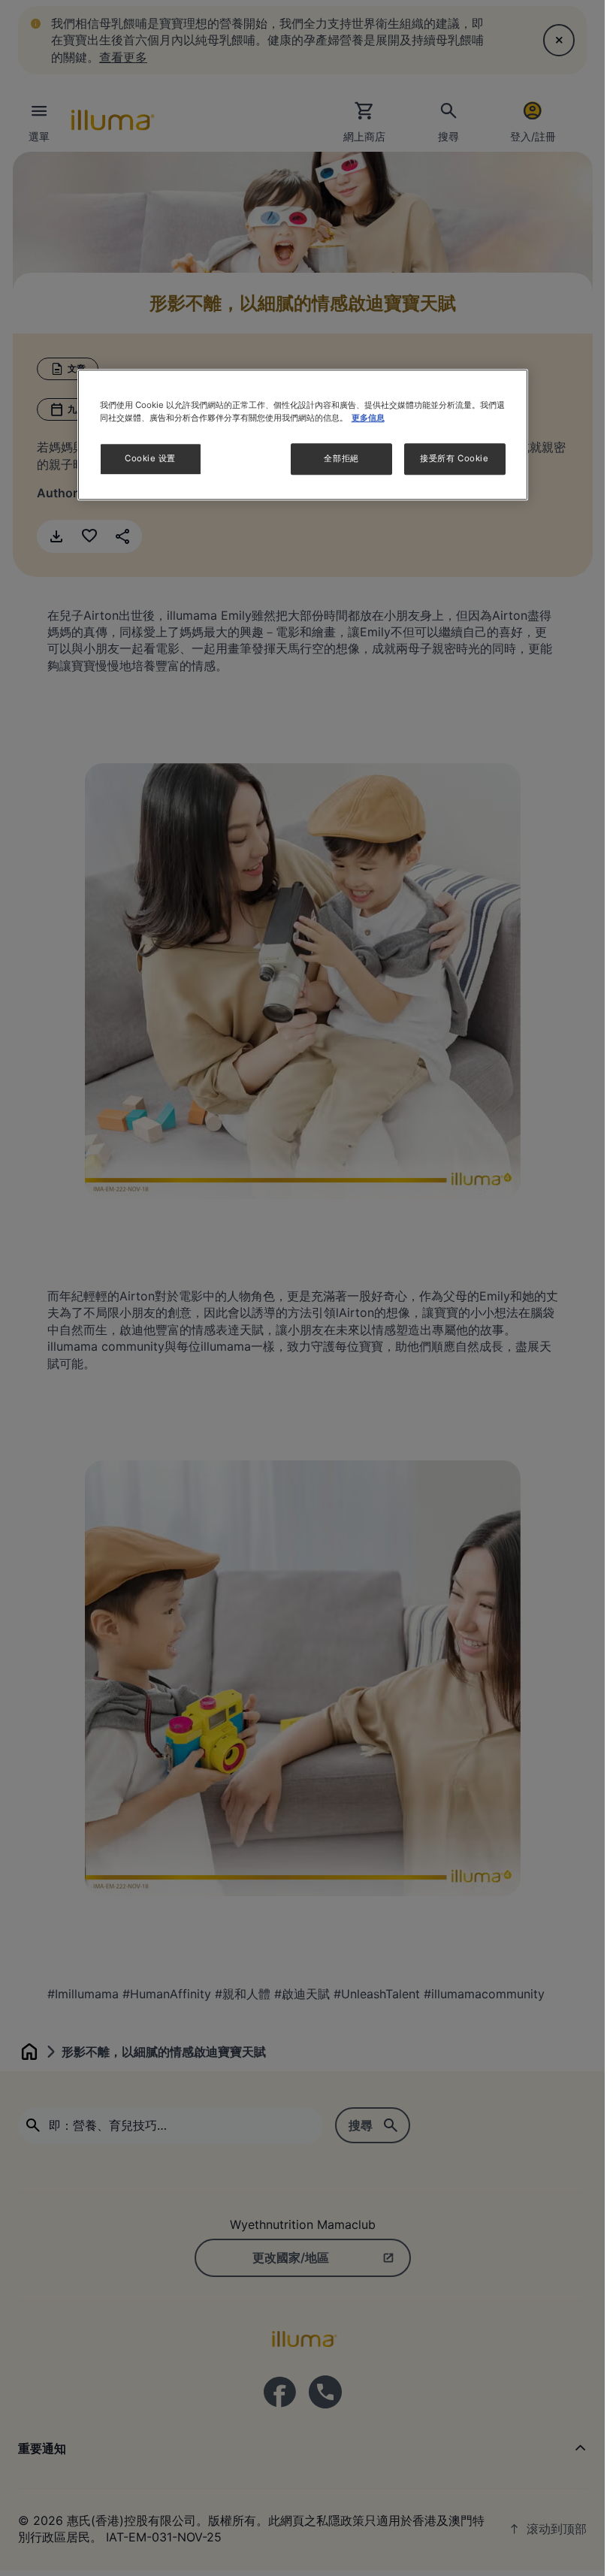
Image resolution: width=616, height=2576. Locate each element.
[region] (303, 435)
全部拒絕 (341, 459)
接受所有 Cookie (454, 459)
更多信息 (368, 418)
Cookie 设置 (150, 459)
